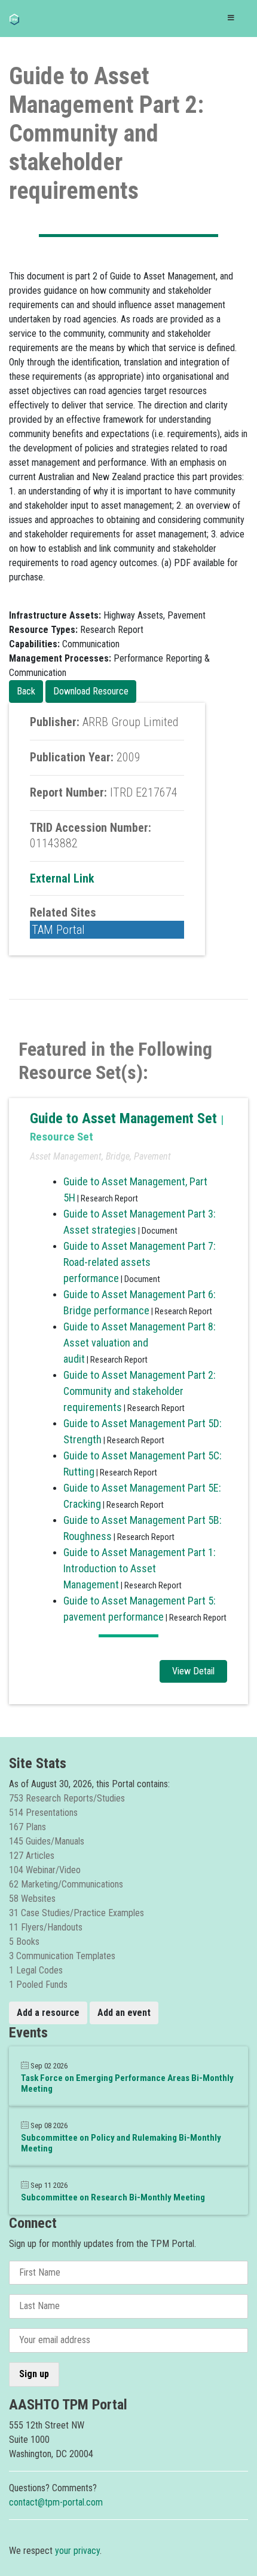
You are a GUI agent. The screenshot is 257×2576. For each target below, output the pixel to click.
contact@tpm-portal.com (56, 2502)
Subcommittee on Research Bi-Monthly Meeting (113, 2197)
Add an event (124, 2013)
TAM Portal (58, 930)
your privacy (77, 2551)
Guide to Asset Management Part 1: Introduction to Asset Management (140, 1568)
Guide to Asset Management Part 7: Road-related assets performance (140, 1262)
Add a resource (48, 2013)
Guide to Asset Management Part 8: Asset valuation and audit (140, 1343)
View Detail (193, 1671)
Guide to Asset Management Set (125, 1118)
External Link (62, 878)
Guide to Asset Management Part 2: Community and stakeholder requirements (140, 1391)
